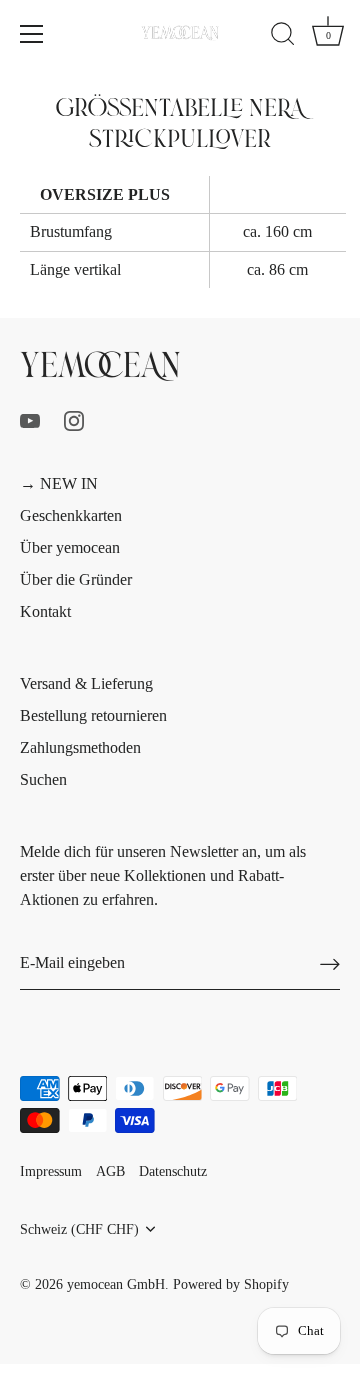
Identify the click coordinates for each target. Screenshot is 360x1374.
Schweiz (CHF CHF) (79, 1229)
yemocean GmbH (116, 1284)
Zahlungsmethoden (80, 747)
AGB (110, 1171)
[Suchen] (283, 37)
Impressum (51, 1171)
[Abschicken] (330, 963)
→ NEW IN (59, 483)
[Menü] (32, 34)
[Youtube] (30, 419)
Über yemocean (70, 547)
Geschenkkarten (71, 515)
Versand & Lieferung (86, 683)
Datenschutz (173, 1171)
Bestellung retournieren (93, 715)
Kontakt (45, 611)
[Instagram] (74, 419)
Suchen (43, 779)
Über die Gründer (76, 579)
